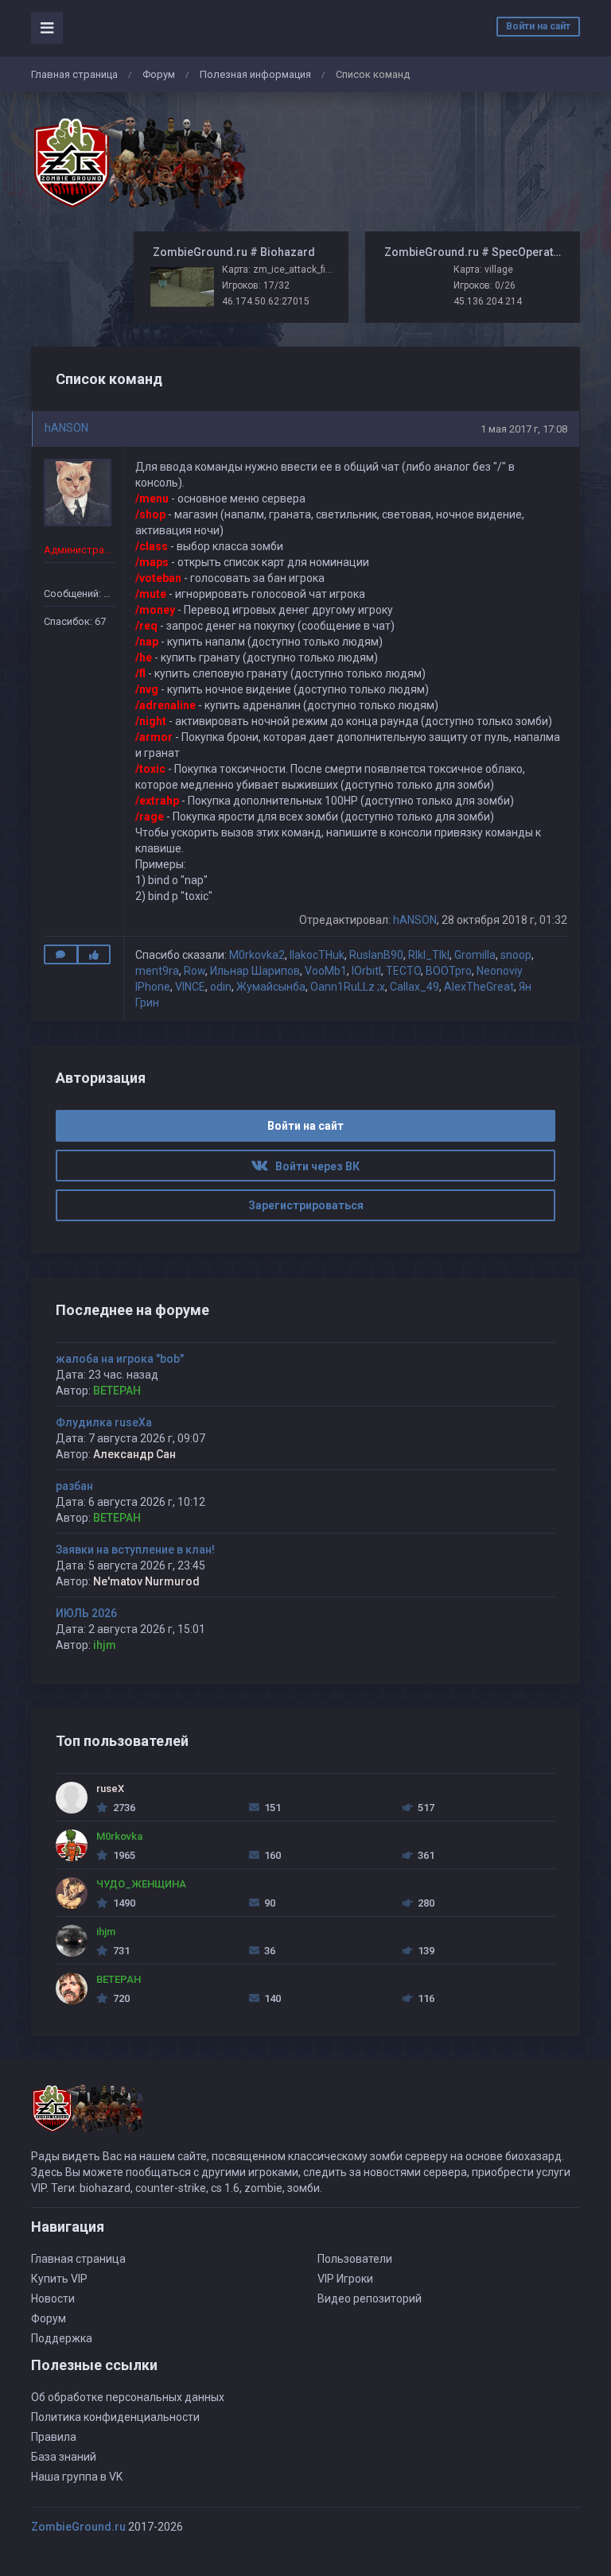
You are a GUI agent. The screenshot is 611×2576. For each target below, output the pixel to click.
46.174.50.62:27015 (266, 301)
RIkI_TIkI (429, 955)
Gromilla (475, 955)
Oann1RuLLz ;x (348, 987)
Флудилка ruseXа (104, 1422)
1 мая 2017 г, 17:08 (524, 429)
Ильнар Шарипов (255, 971)
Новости (53, 2299)
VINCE (190, 987)
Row (195, 971)
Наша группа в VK (77, 2477)
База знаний (64, 2457)
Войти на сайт (538, 26)
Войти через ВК (314, 1166)
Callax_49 (414, 987)
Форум (159, 74)
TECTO (403, 971)
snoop (516, 955)
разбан (74, 1486)
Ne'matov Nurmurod (146, 1581)
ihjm (105, 1645)
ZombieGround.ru (78, 2527)
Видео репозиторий (370, 2299)
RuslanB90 (376, 955)
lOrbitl (366, 971)
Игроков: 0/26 (485, 285)
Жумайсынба (271, 987)
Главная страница (74, 74)
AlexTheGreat (479, 987)
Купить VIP (59, 2279)
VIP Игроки (345, 2279)
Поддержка (62, 2338)
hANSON (66, 428)
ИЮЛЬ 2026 (86, 1613)
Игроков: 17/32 (256, 285)
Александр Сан (134, 1454)
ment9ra (157, 971)
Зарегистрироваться (306, 1205)
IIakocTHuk (317, 955)
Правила (54, 2437)
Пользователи (355, 2259)
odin (221, 987)
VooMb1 (326, 971)
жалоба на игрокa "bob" (120, 1359)
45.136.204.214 (488, 301)
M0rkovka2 (257, 955)
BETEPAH (117, 1391)
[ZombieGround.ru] (138, 162)
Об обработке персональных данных (128, 2397)
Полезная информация (255, 74)
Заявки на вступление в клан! (135, 1550)
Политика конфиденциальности (115, 2417)
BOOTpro (449, 971)
